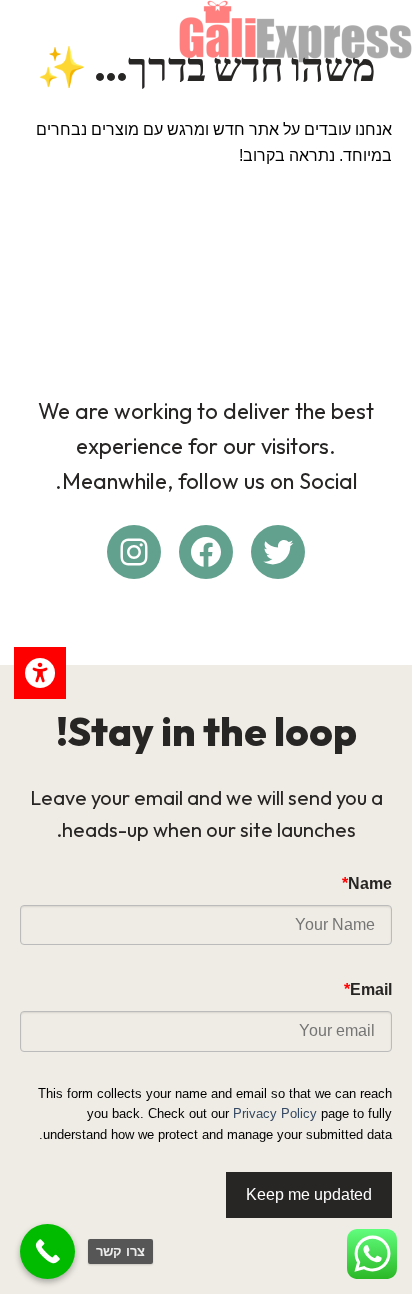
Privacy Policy (275, 1113)
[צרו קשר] (47, 1251)
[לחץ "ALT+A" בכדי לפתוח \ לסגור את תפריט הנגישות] (40, 673)
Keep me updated (309, 1194)
